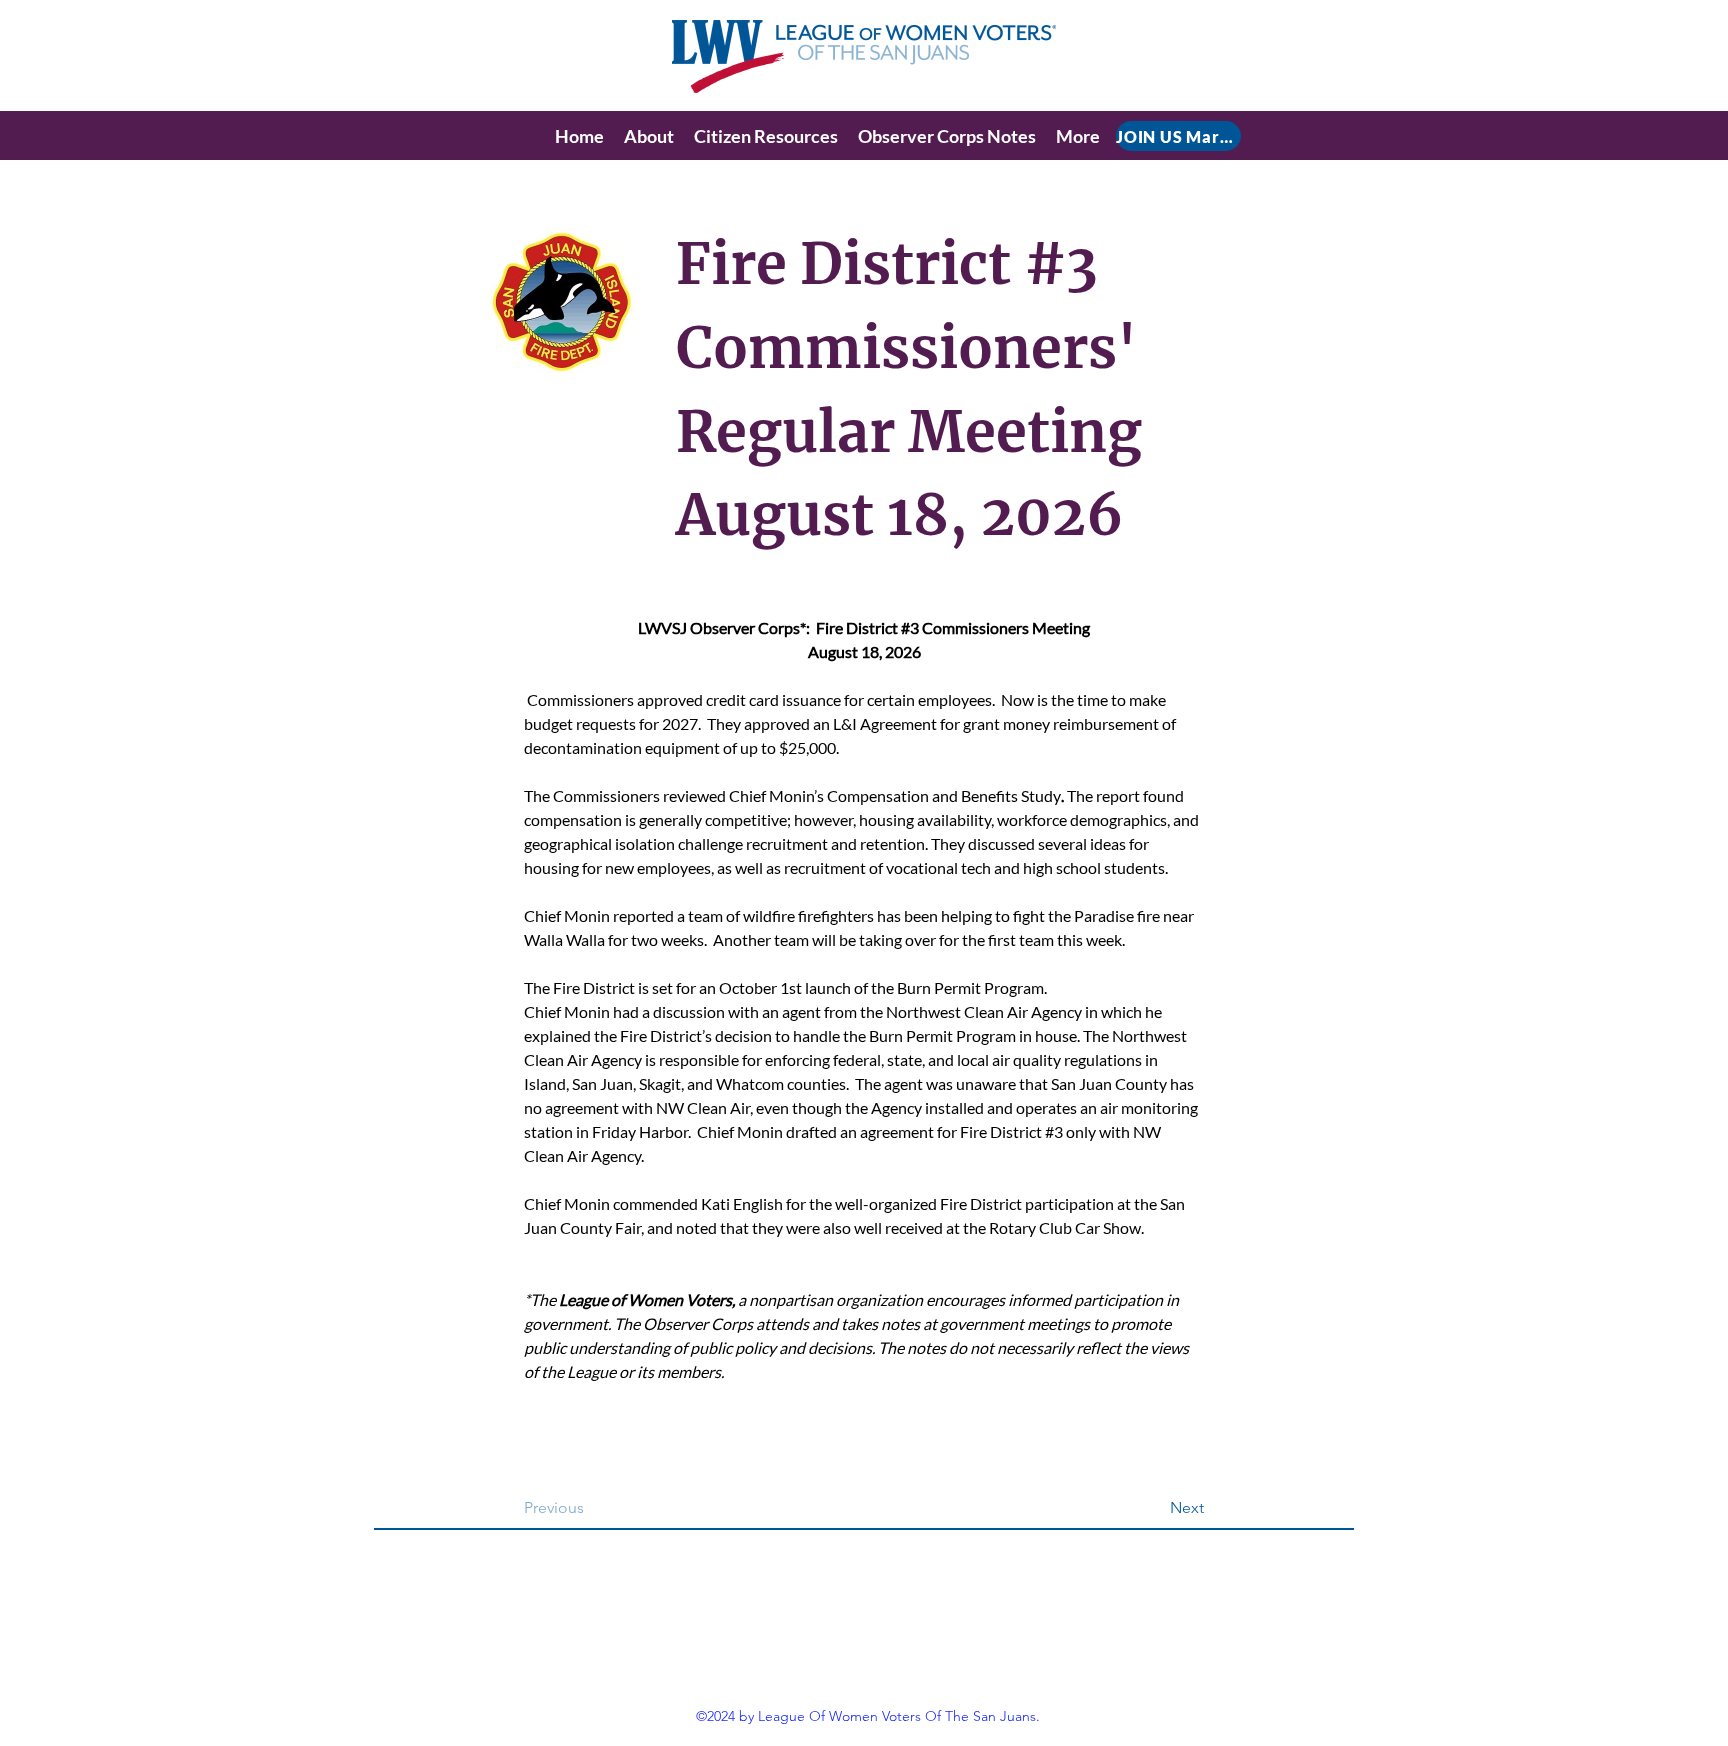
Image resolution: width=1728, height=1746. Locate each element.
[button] (649, 135)
